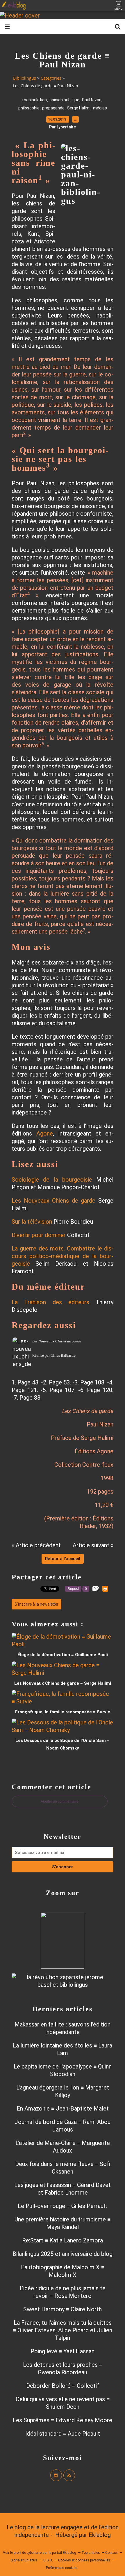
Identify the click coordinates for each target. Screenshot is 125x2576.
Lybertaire (34, 2553)
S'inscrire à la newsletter (36, 1604)
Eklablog (100, 2535)
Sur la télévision (32, 1222)
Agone (45, 1133)
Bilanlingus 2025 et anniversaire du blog (63, 2254)
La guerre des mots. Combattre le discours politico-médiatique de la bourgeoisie (63, 1256)
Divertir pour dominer (39, 1235)
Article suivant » (93, 1545)
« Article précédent (36, 1545)
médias (100, 108)
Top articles (91, 2553)
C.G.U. (48, 2560)
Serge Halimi (79, 108)
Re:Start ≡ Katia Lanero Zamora (63, 2240)
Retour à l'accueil (63, 1559)
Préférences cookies (62, 2568)
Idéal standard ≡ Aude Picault (63, 2434)
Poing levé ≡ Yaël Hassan (63, 2351)
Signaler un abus (24, 2560)
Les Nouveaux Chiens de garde (53, 1201)
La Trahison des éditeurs (50, 1302)
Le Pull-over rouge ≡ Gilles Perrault (63, 2206)
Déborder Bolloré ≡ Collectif (63, 2386)
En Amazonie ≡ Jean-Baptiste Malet (63, 2108)
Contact (111, 2553)
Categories (51, 78)
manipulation (35, 100)
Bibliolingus (25, 78)
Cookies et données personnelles (84, 2560)
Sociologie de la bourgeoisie (52, 1180)
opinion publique (64, 100)
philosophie (29, 108)
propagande (53, 108)
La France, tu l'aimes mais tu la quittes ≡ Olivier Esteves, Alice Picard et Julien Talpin (63, 2330)
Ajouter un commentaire (60, 1801)
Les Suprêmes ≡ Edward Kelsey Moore (63, 2420)
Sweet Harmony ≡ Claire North (63, 2309)
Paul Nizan (92, 100)
